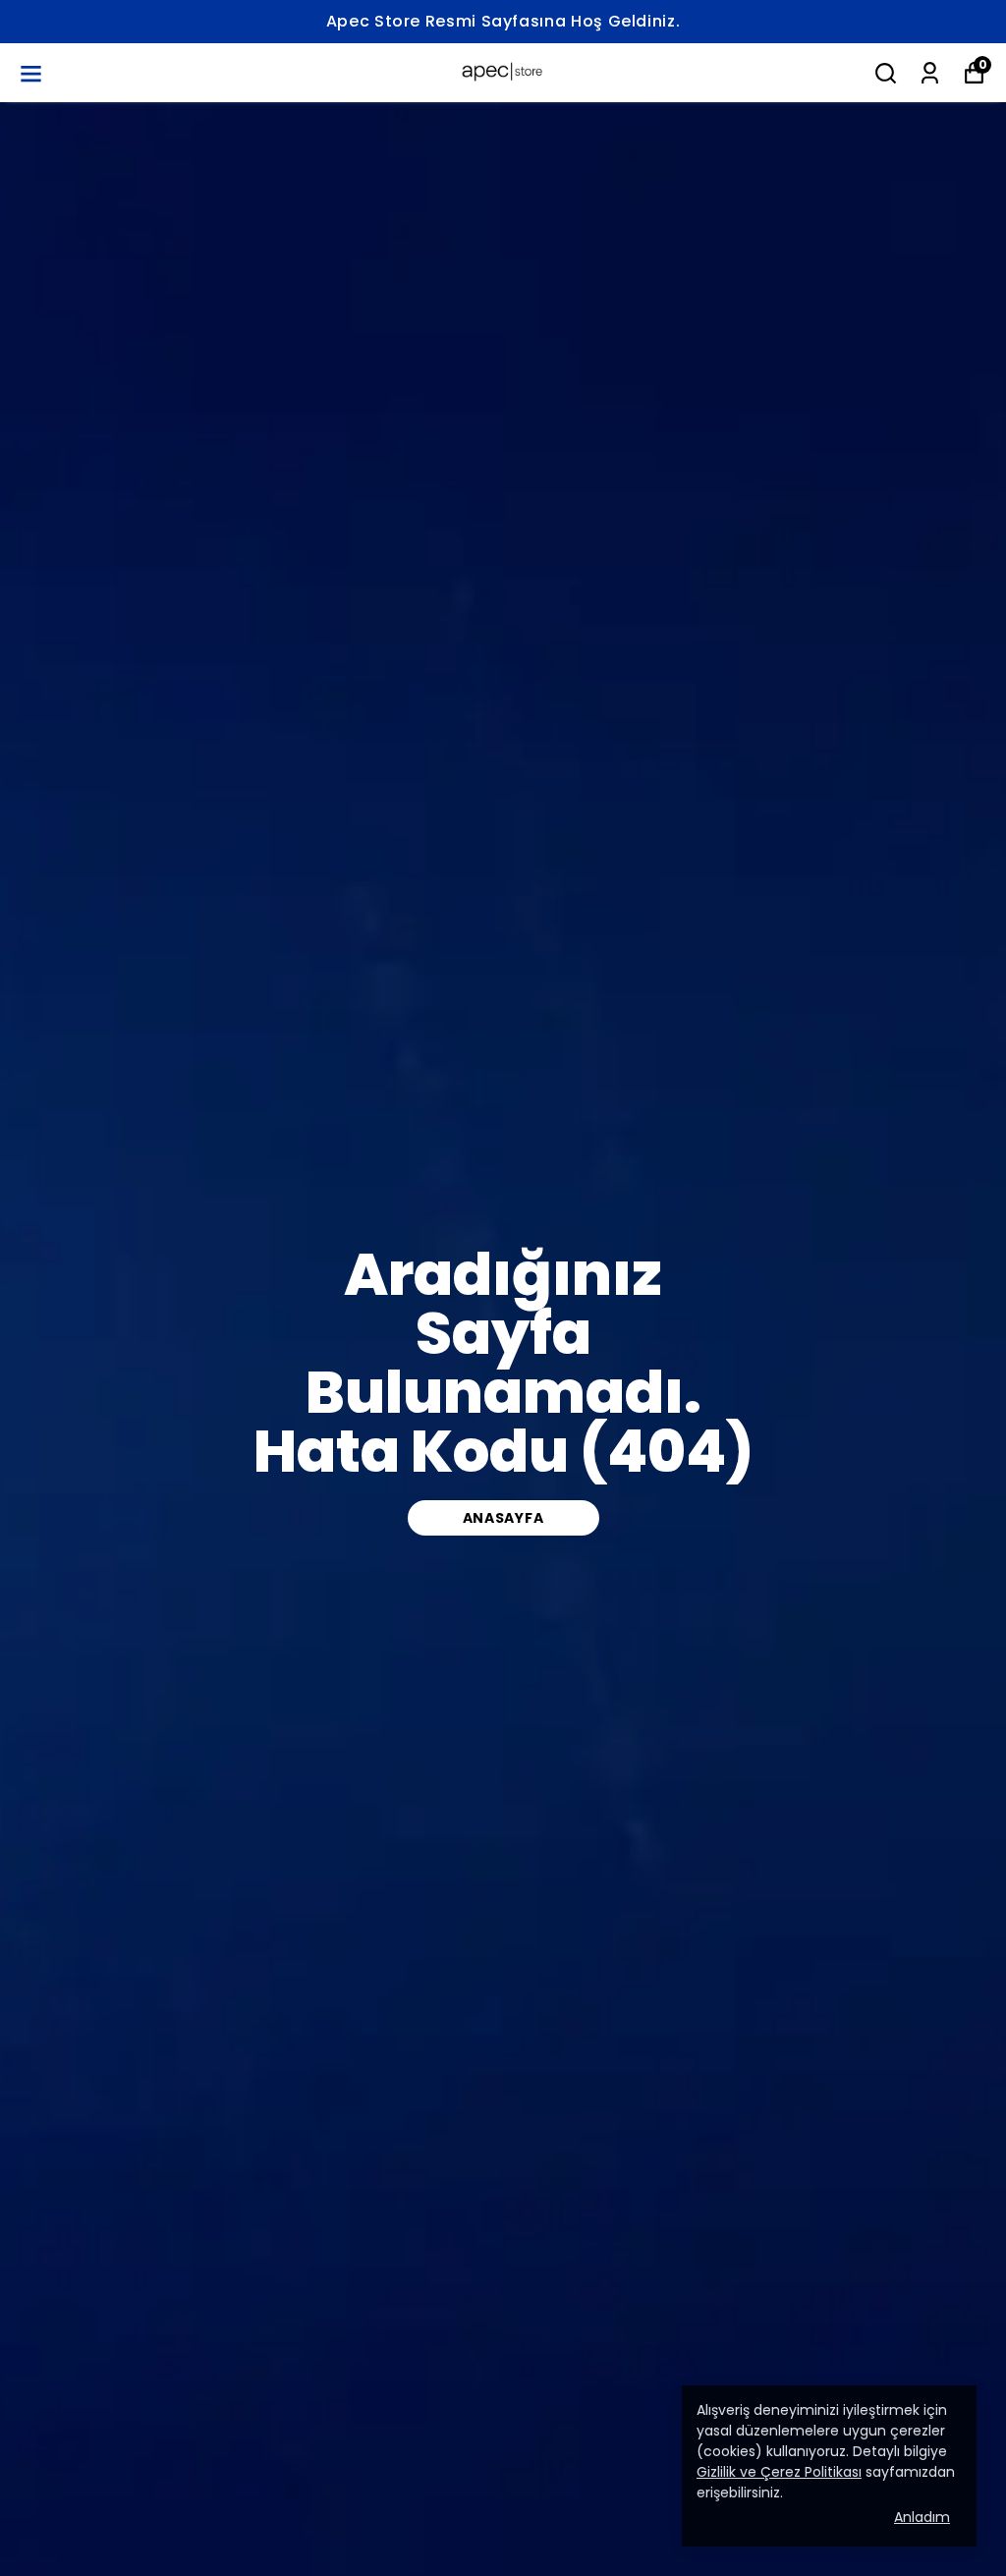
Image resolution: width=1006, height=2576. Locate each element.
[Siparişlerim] (930, 73)
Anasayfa (503, 1518)
